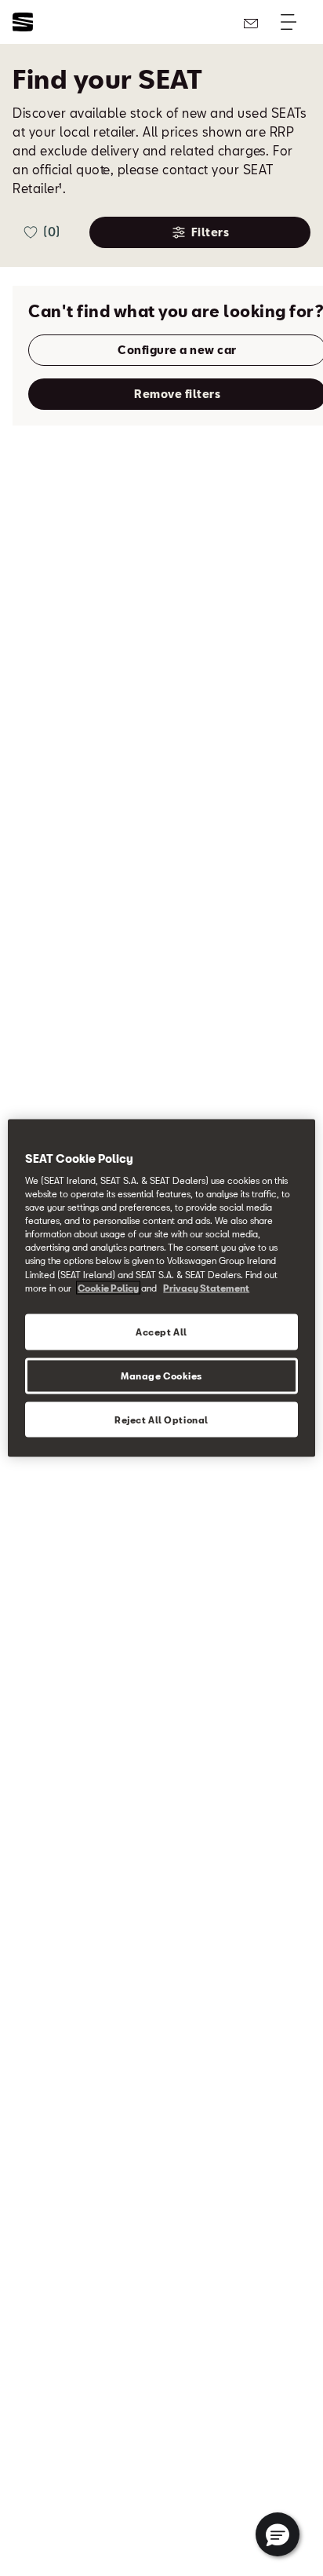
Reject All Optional (161, 1419)
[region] (161, 1288)
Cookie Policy (108, 1287)
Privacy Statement (206, 1287)
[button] (278, 2534)
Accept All (161, 1331)
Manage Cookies (161, 1375)
